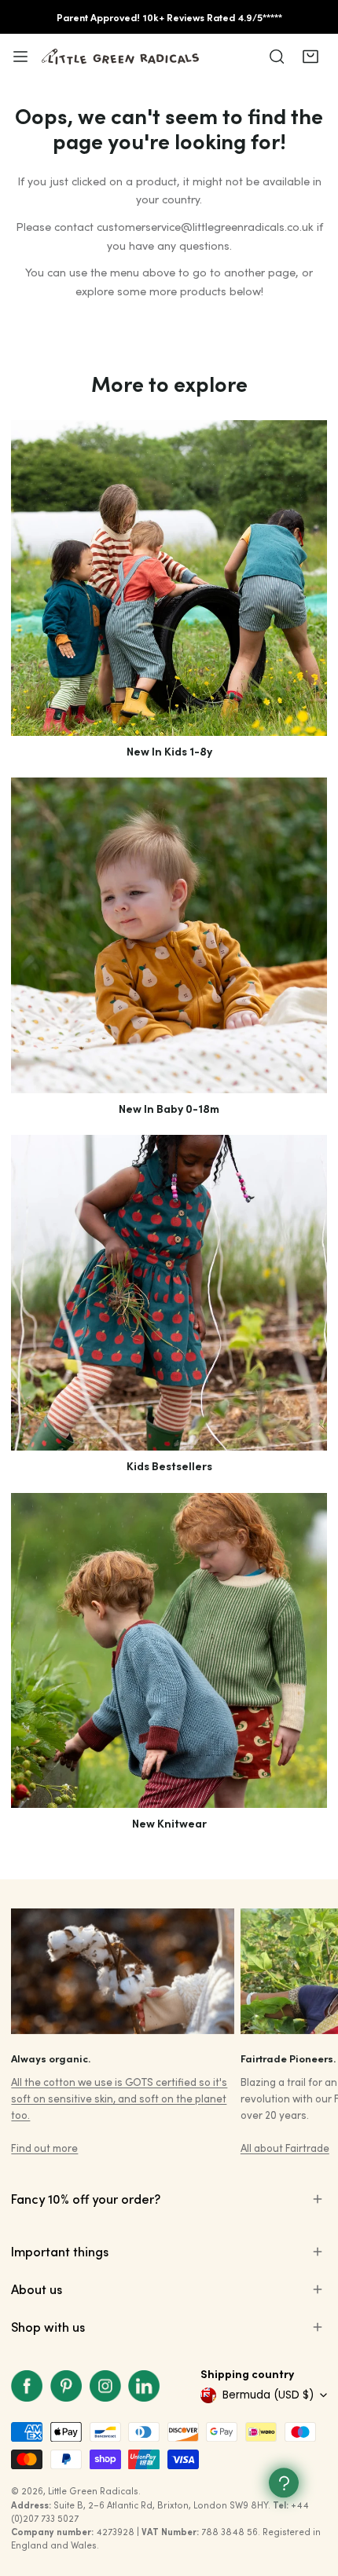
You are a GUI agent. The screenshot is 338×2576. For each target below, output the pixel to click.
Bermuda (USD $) (268, 2395)
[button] (310, 57)
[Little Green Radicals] (120, 57)
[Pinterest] (66, 2386)
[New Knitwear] (169, 1650)
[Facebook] (28, 2386)
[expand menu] (20, 57)
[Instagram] (105, 2386)
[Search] (277, 57)
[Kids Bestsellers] (169, 1292)
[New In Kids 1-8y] (169, 578)
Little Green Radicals (93, 2491)
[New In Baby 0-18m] (169, 935)
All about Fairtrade (285, 2148)
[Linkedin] (144, 2386)
